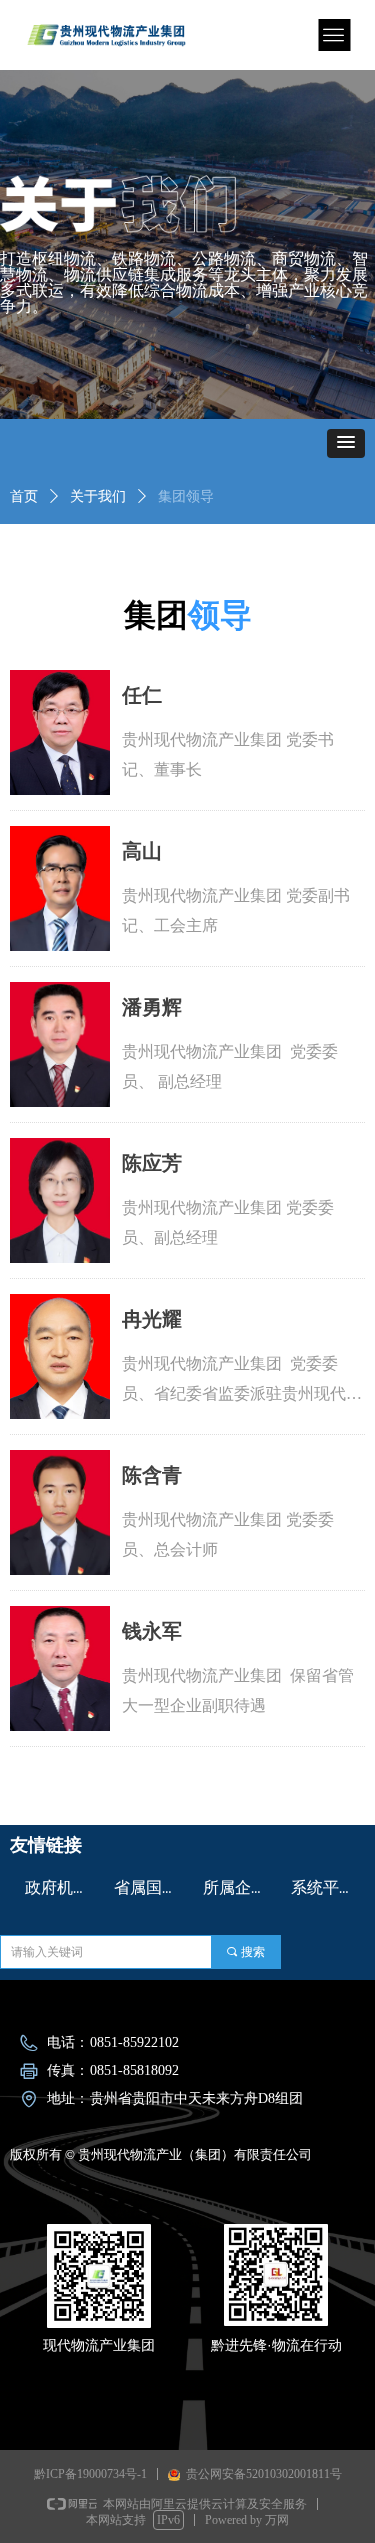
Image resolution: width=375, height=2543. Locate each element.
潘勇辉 (152, 1007)
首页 (24, 496)
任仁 (142, 695)
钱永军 (152, 1631)
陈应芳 (152, 1163)
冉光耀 (152, 1319)
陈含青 (152, 1475)
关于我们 (98, 496)
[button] (346, 443)
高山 (142, 851)
